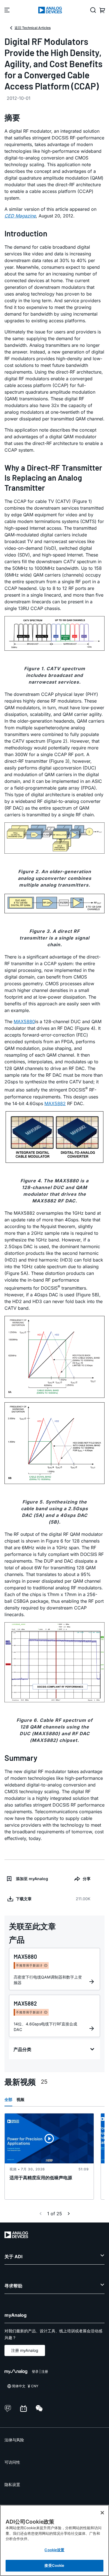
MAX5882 (55, 1103)
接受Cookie (54, 2565)
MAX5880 (24, 1021)
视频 (20, 2099)
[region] (54, 2540)
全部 (8, 2099)
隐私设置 (12, 2484)
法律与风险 (14, 2440)
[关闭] (102, 2513)
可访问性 (12, 2462)
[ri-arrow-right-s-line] (69, 2214)
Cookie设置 (54, 2550)
